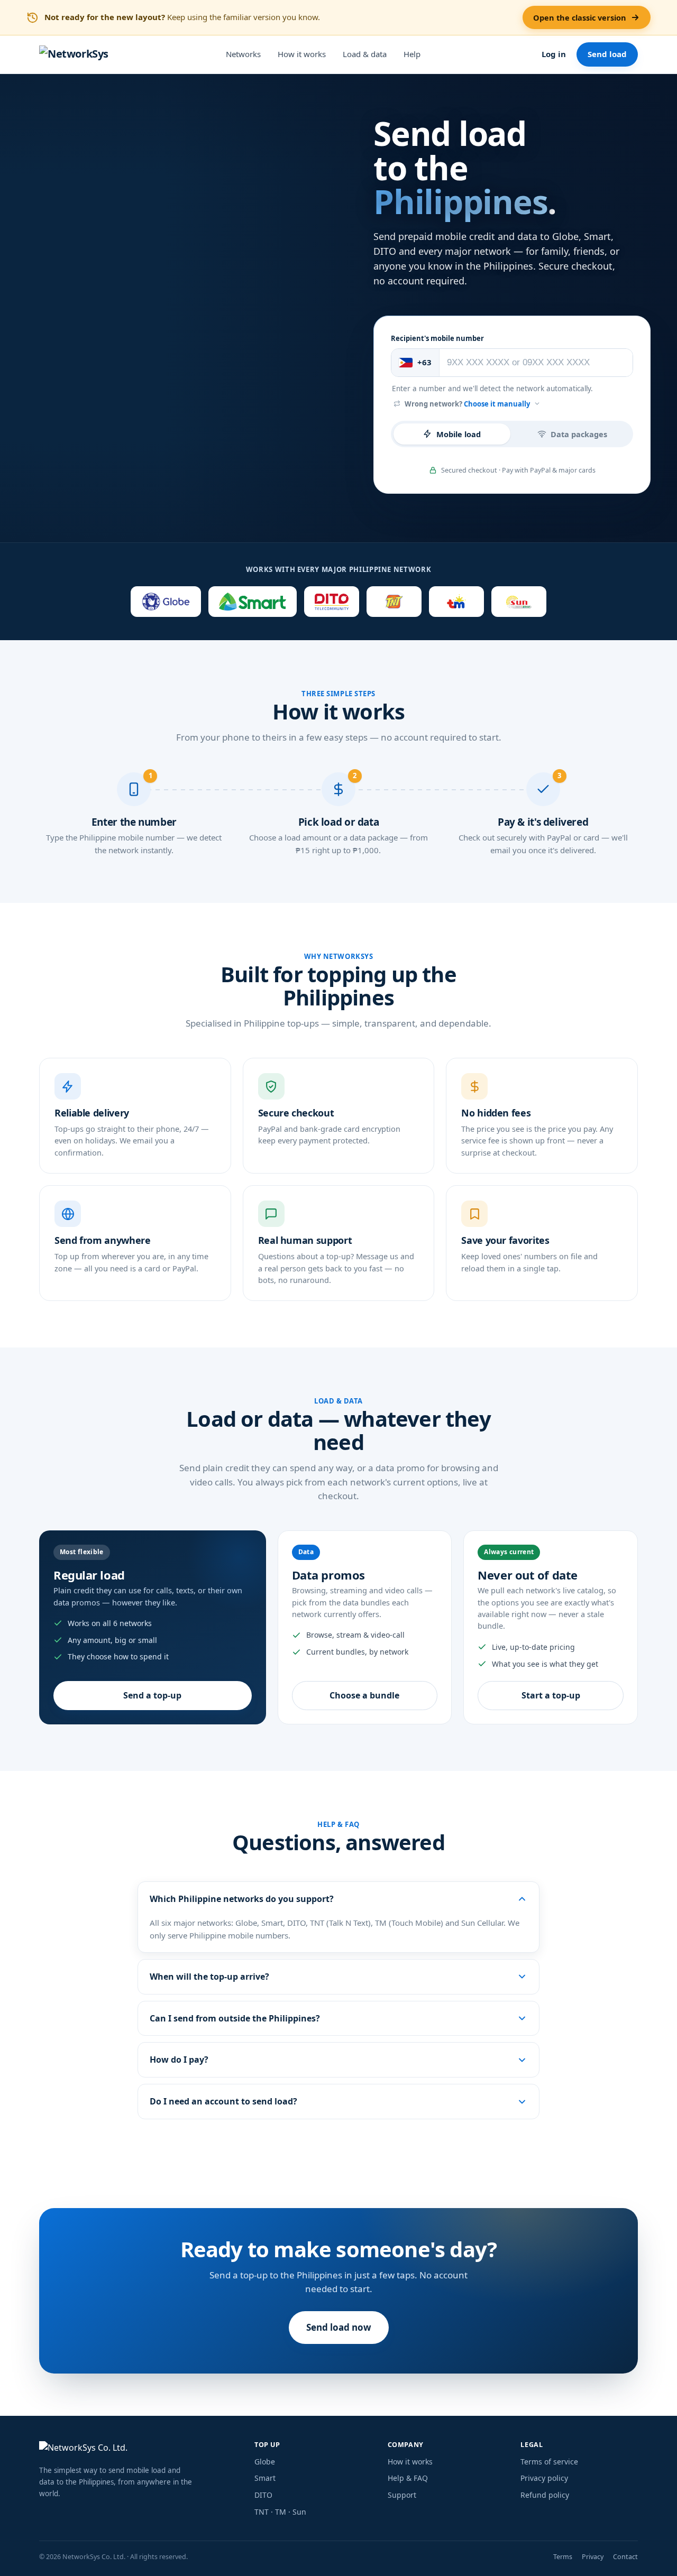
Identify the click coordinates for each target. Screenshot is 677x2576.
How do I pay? (179, 2060)
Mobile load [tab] (459, 434)
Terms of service (549, 2462)
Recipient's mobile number (437, 338)
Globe (265, 2462)
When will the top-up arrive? (209, 1977)
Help (412, 54)
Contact (625, 2557)
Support (402, 2495)
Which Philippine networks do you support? (242, 1899)
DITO (263, 2495)
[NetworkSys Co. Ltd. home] (139, 2449)
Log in (554, 54)
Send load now (339, 2327)
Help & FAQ (408, 2478)
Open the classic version (580, 17)
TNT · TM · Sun (280, 2512)
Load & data (365, 54)
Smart (265, 2478)
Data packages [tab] (579, 434)
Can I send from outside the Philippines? (235, 2018)
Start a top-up (551, 1695)
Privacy (593, 2557)
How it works (302, 54)
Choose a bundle (364, 1695)
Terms (563, 2557)
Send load (607, 54)
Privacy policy (544, 2478)
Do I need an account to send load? (223, 2101)
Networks (243, 54)
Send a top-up (152, 1695)
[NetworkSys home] (74, 54)
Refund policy (545, 2495)
